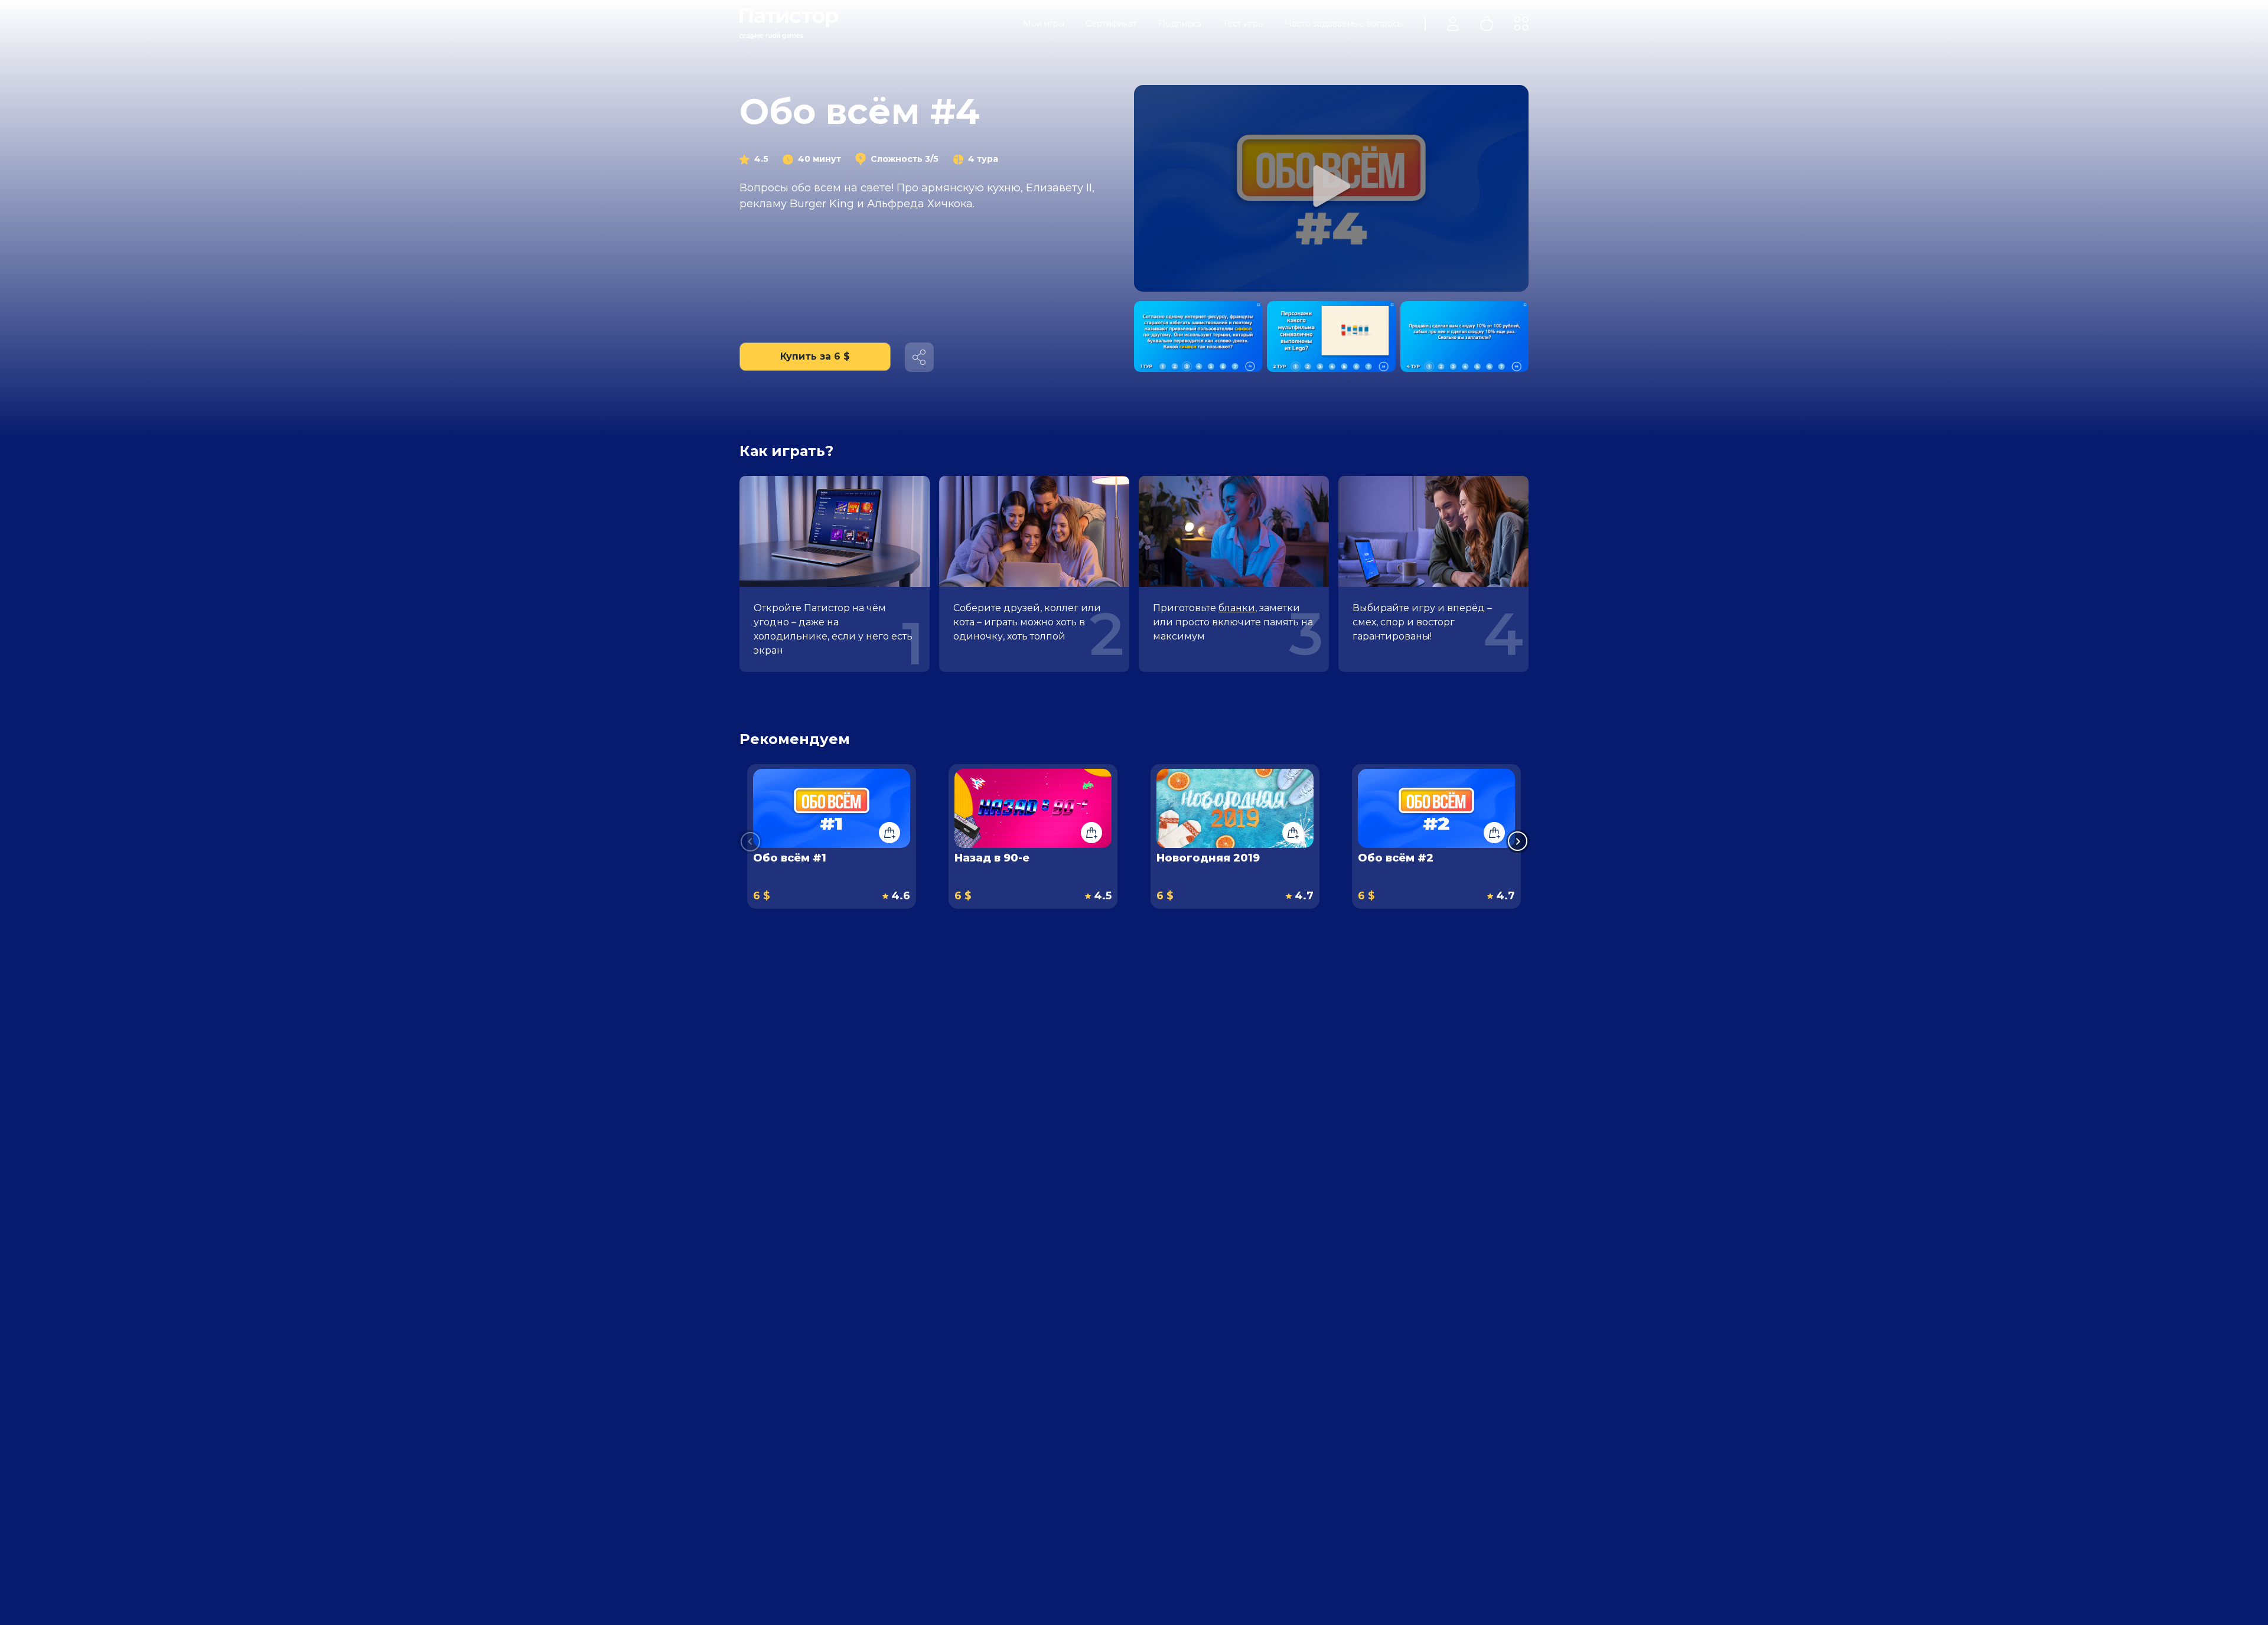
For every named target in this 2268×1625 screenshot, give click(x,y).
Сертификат (1111, 24)
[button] (1518, 841)
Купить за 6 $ (815, 356)
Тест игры (1243, 24)
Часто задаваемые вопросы (1344, 24)
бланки (1237, 608)
